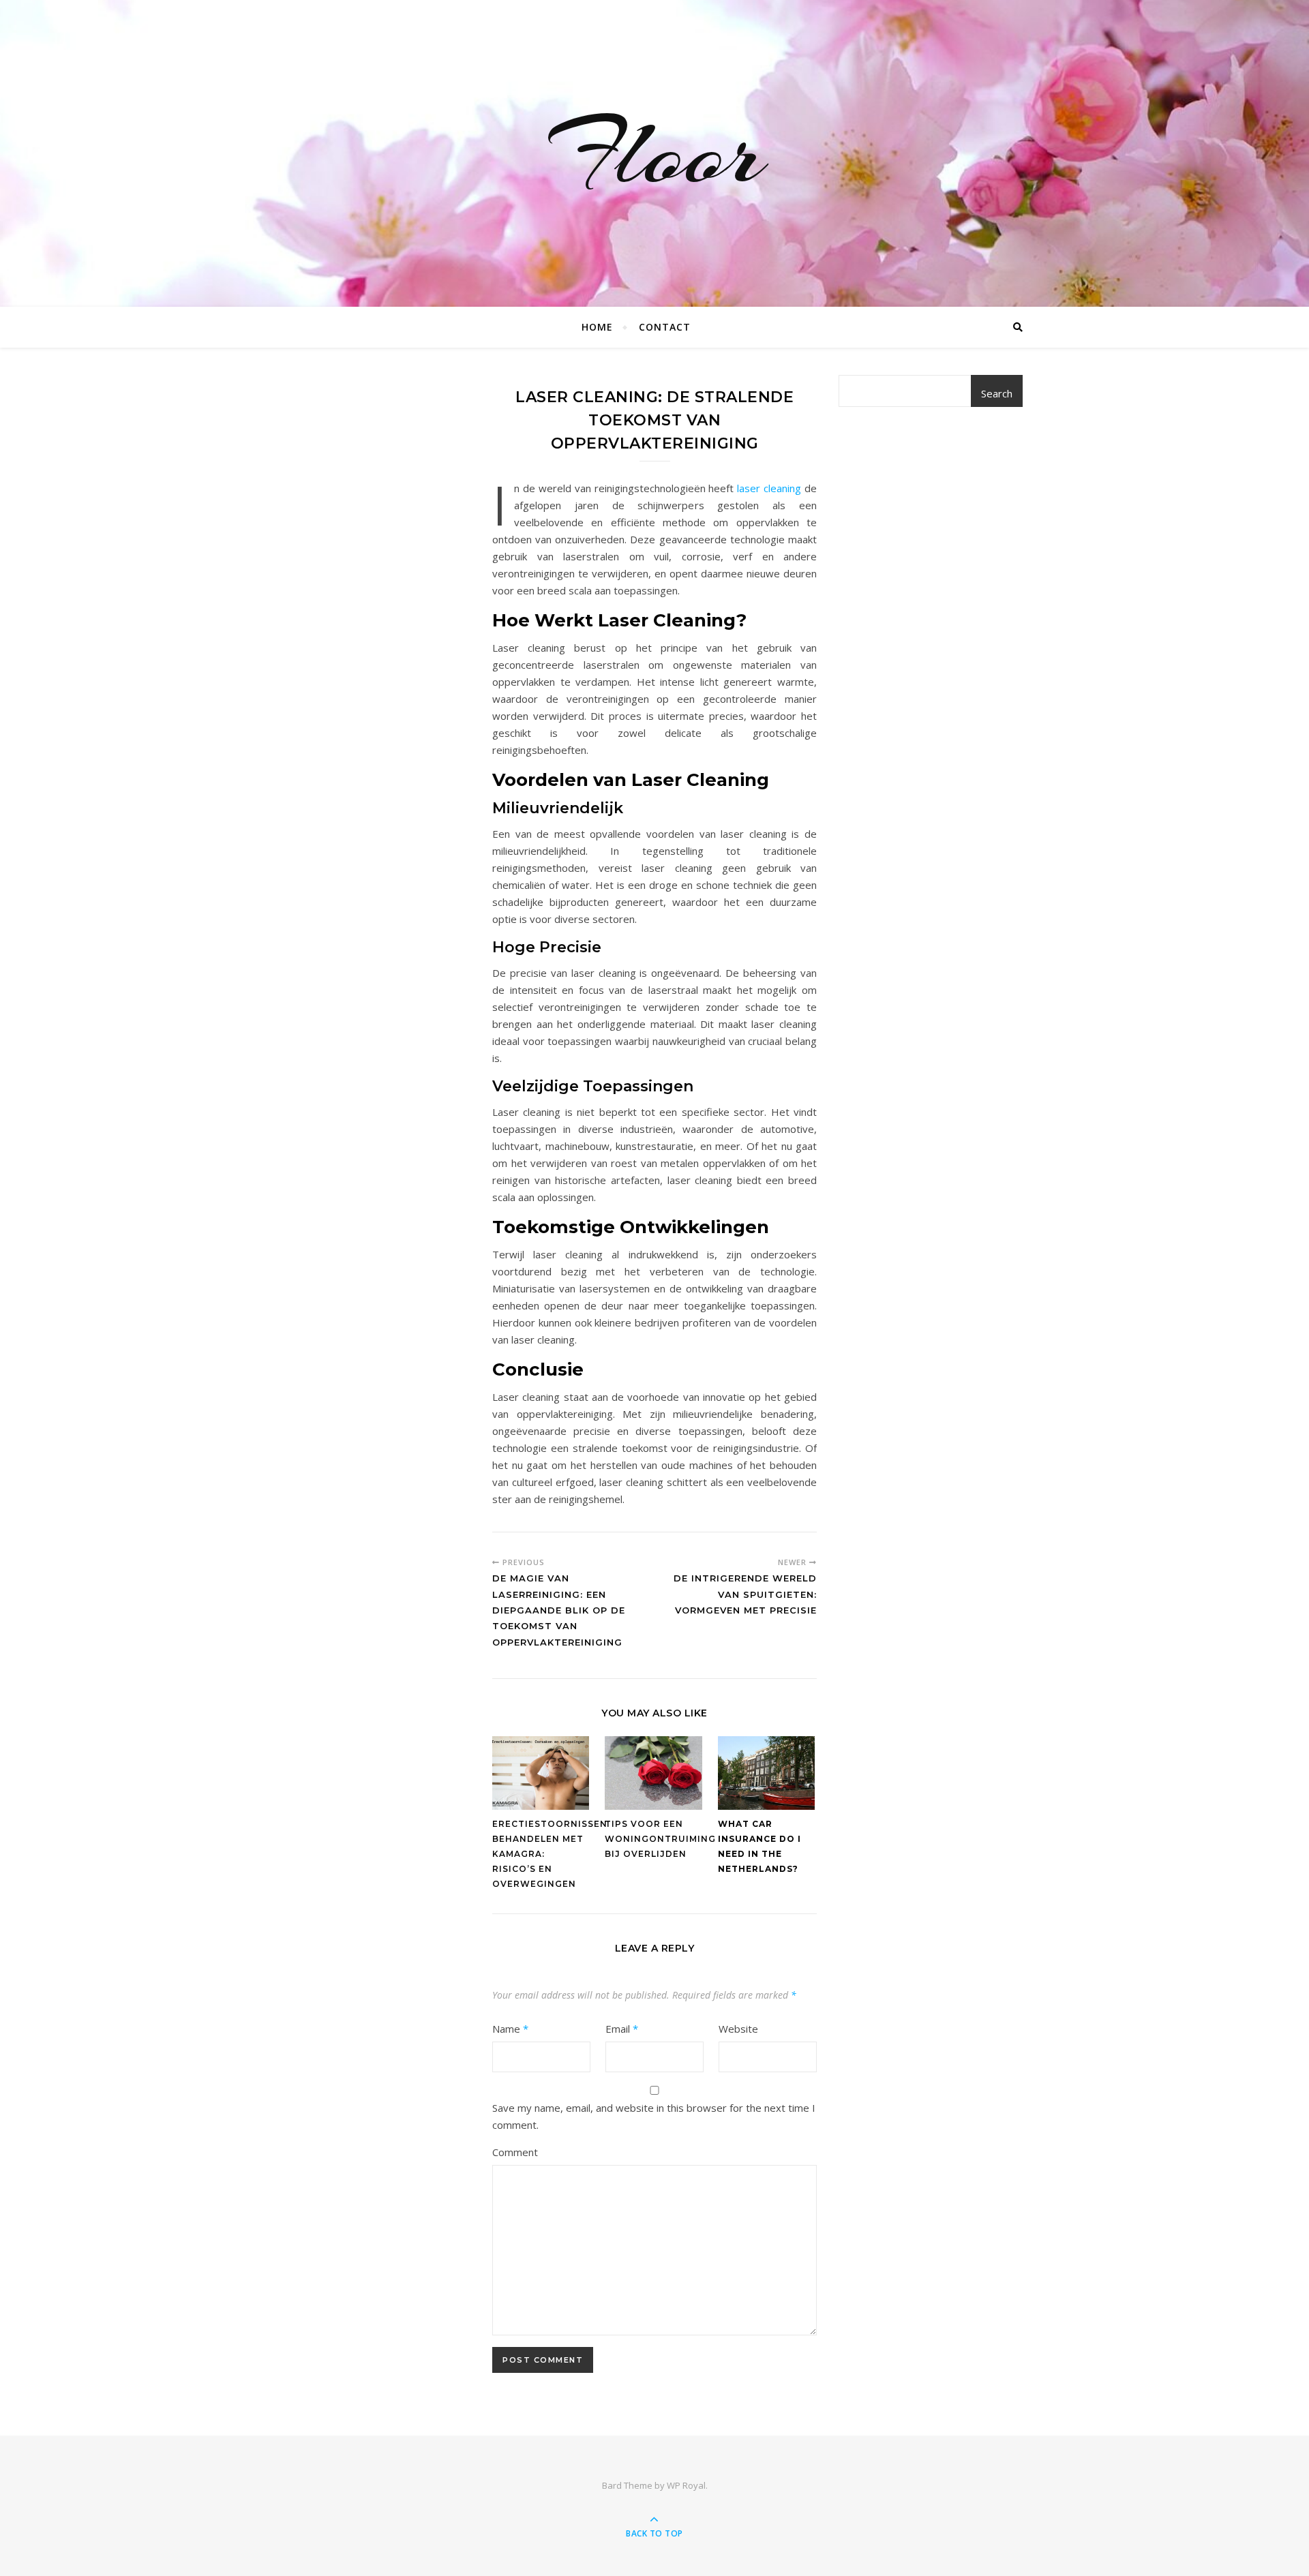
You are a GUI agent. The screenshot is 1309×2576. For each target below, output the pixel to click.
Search (997, 393)
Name (510, 2029)
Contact (665, 327)
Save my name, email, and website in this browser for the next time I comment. (654, 2116)
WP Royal (686, 2485)
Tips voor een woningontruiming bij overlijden (660, 1839)
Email (622, 2029)
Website (738, 2029)
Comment (515, 2152)
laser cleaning (769, 488)
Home (597, 327)
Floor (655, 153)
